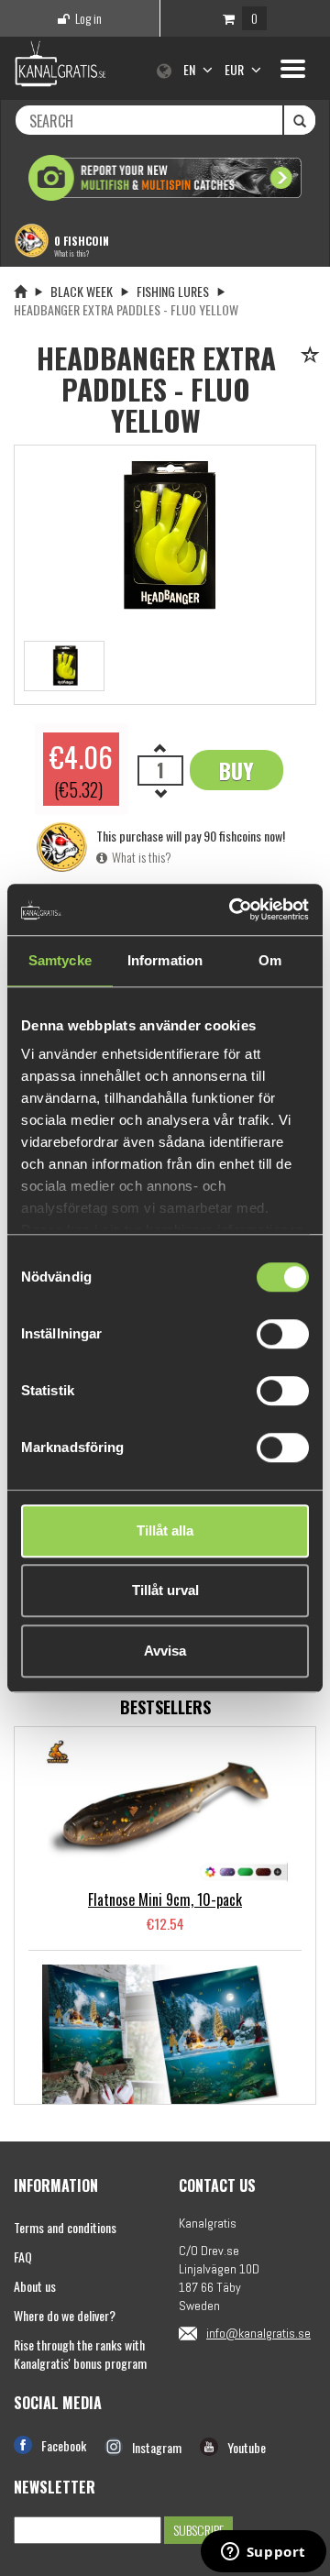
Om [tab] (270, 960)
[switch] (283, 1334)
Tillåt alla (165, 1530)
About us (35, 2286)
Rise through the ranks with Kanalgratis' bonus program (80, 2354)
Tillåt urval (165, 1590)
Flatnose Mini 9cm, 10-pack (165, 1899)
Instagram (157, 2447)
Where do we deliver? (65, 2315)
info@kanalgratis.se (258, 2333)
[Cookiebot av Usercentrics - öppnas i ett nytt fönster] (233, 909)
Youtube (247, 2447)
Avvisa (165, 1651)
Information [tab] (165, 960)
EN (191, 69)
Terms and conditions (65, 2227)
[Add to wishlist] (313, 356)
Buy (236, 770)
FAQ (23, 2257)
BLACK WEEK (82, 291)
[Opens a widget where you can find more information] (263, 2553)
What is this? (71, 253)
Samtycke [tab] (60, 960)
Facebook (64, 2445)
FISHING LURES (173, 291)
